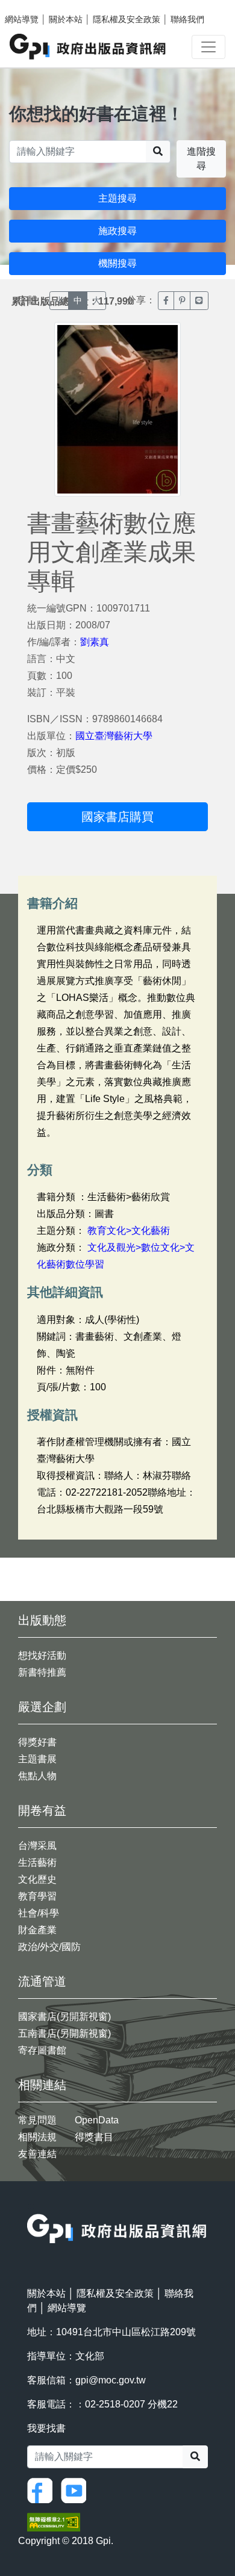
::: (31, 2206)
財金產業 (37, 1930)
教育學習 (37, 1896)
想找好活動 (42, 1655)
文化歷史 (37, 1879)
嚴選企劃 (42, 1707)
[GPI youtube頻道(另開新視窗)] (77, 2490)
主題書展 (37, 1759)
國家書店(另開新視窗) (64, 2017)
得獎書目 (94, 2137)
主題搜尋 (117, 198)
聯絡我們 (187, 19)
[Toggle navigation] (208, 47)
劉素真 (95, 642)
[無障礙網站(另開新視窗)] (54, 2522)
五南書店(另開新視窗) (64, 2033)
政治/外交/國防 (49, 1947)
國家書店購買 (117, 817)
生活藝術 (37, 1862)
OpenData (97, 2120)
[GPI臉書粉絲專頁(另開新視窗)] (43, 2490)
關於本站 (66, 19)
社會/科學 (39, 1913)
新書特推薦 (42, 1672)
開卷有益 (42, 1810)
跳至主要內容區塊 (34, 6)
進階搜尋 (201, 159)
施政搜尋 (117, 231)
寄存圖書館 (42, 2050)
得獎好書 (37, 1742)
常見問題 (37, 2120)
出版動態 (42, 1620)
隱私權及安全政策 (127, 19)
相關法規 (37, 2137)
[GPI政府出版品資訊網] (88, 47)
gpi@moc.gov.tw (111, 2380)
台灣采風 (37, 1846)
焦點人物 (37, 1776)
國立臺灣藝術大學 (114, 736)
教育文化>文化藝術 (129, 1231)
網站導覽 (22, 19)
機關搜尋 (117, 263)
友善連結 (37, 2154)
